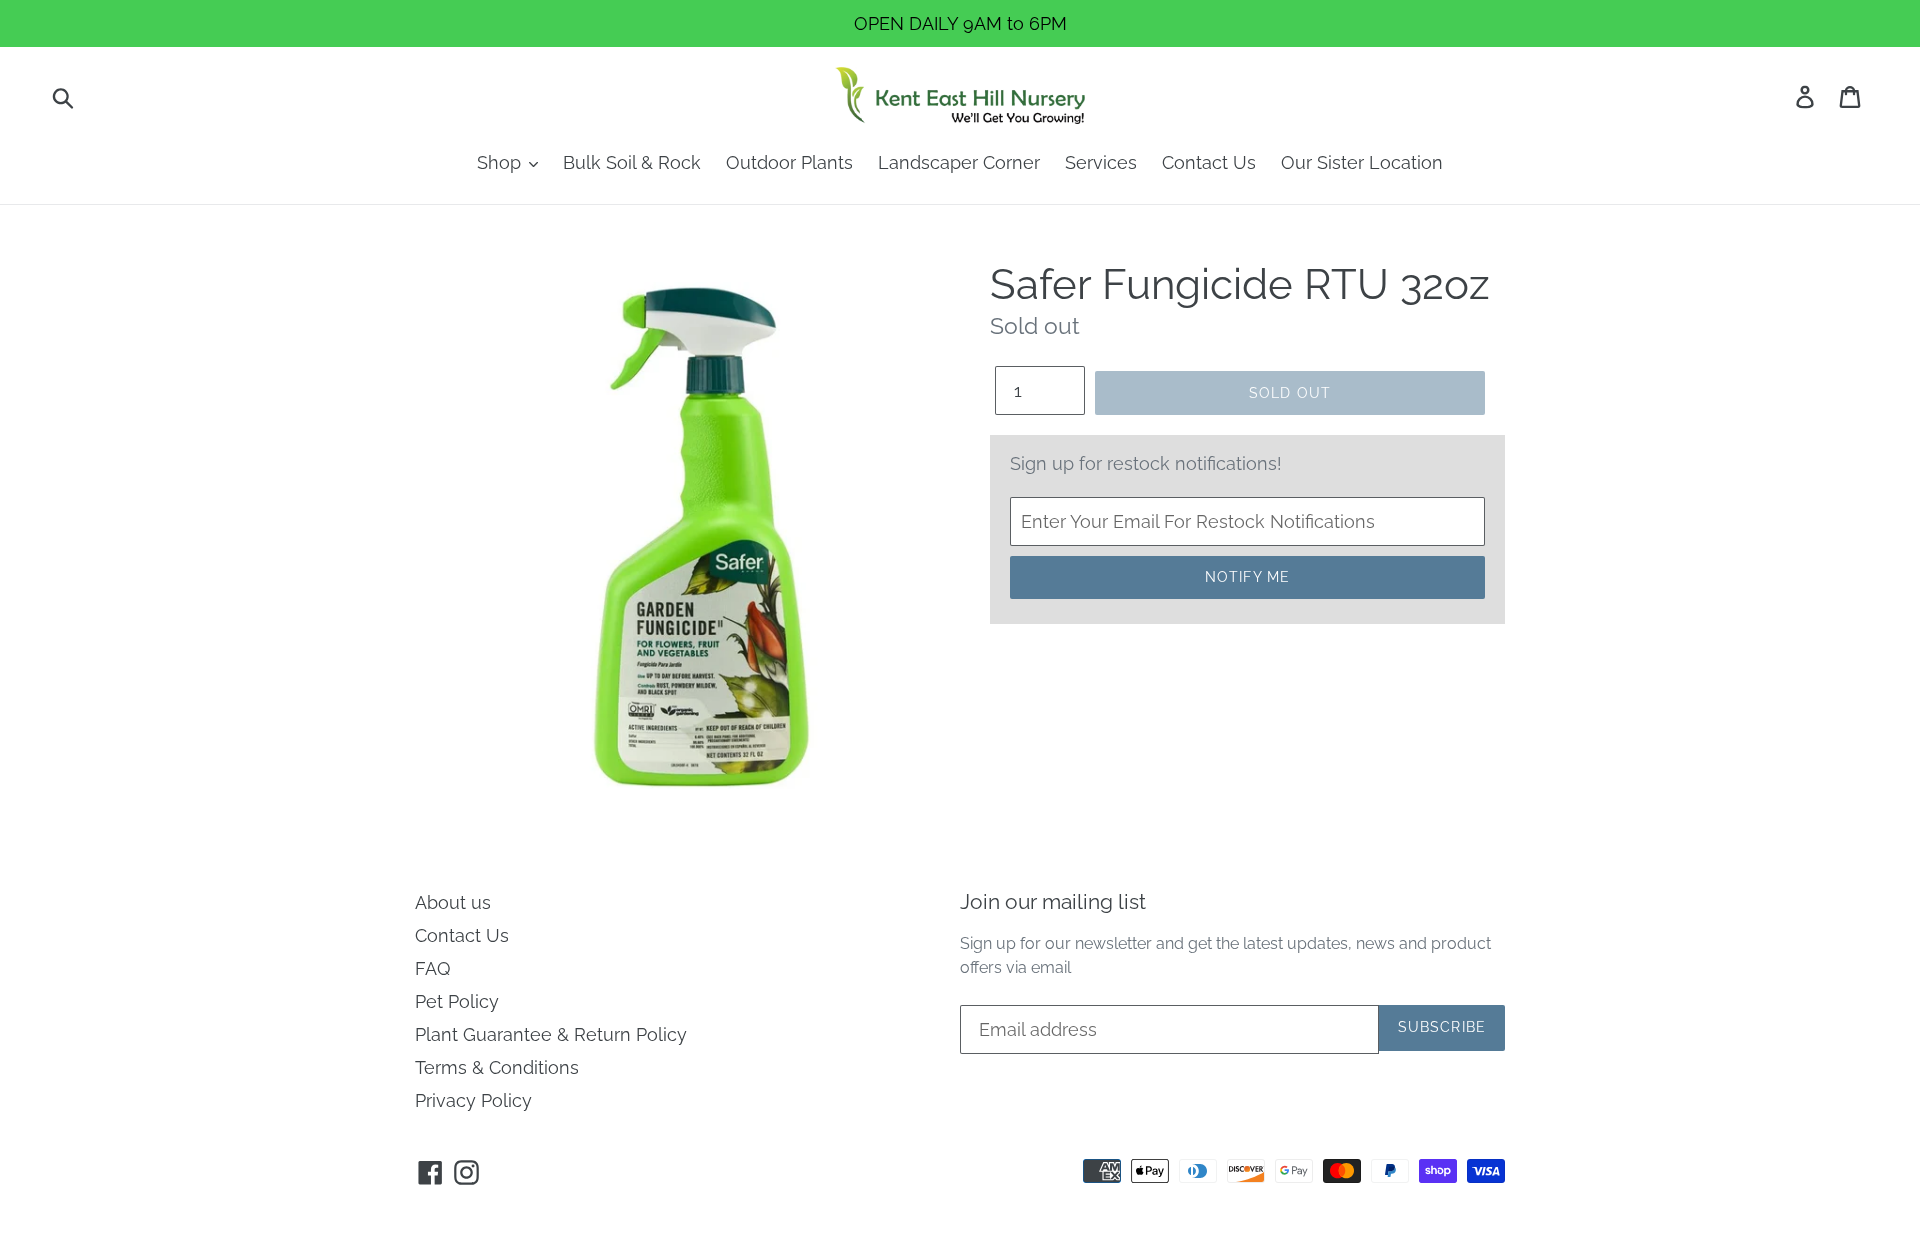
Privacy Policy (473, 1100)
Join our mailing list (1053, 901)
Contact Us (1209, 162)
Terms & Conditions (497, 1067)
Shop (501, 162)
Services (1101, 162)
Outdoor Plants (789, 162)
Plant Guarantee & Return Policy (551, 1034)
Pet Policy (457, 1001)
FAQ (432, 968)
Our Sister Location (1362, 162)
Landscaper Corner (959, 162)
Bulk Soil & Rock (632, 162)
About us (453, 902)
